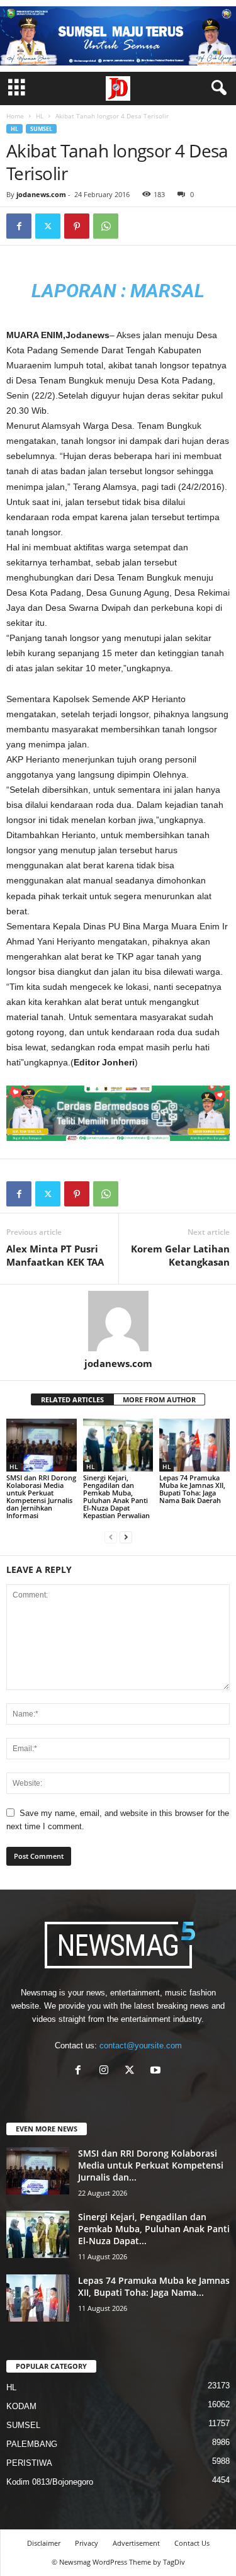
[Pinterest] (77, 226)
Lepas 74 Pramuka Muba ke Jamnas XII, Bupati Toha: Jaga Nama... (154, 2286)
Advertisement (136, 2543)
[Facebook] (19, 226)
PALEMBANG (32, 2444)
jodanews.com (41, 194)
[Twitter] (48, 226)
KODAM (21, 2406)
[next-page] (126, 1537)
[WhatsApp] (106, 226)
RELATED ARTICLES (72, 1399)
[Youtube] (157, 2071)
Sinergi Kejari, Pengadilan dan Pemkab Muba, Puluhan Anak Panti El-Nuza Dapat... (154, 2229)
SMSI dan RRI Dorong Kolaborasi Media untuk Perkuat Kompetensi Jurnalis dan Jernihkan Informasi (41, 1496)
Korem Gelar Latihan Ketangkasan (180, 1255)
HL (40, 116)
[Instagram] (107, 2071)
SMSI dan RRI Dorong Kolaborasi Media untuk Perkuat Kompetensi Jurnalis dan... (151, 2165)
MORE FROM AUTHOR (159, 1399)
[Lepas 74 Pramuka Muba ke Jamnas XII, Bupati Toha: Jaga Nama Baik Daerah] (194, 1445)
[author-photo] (118, 1321)
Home (15, 116)
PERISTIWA (29, 2463)
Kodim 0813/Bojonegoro (50, 2482)
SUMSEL (41, 129)
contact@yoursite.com (141, 2045)
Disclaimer (44, 2543)
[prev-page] (111, 1537)
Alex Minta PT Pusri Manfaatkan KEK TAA (55, 1255)
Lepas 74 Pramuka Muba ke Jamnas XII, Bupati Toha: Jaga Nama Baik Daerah (192, 1489)
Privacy (87, 2543)
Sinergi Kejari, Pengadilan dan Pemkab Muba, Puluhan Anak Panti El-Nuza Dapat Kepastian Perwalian (116, 1496)
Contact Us (192, 2543)
